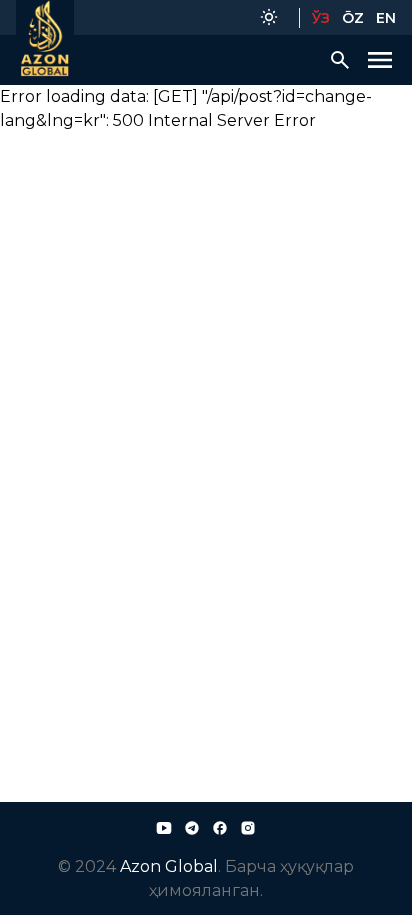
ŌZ (353, 18)
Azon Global (169, 866)
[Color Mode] (269, 17)
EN (386, 18)
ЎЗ (321, 18)
